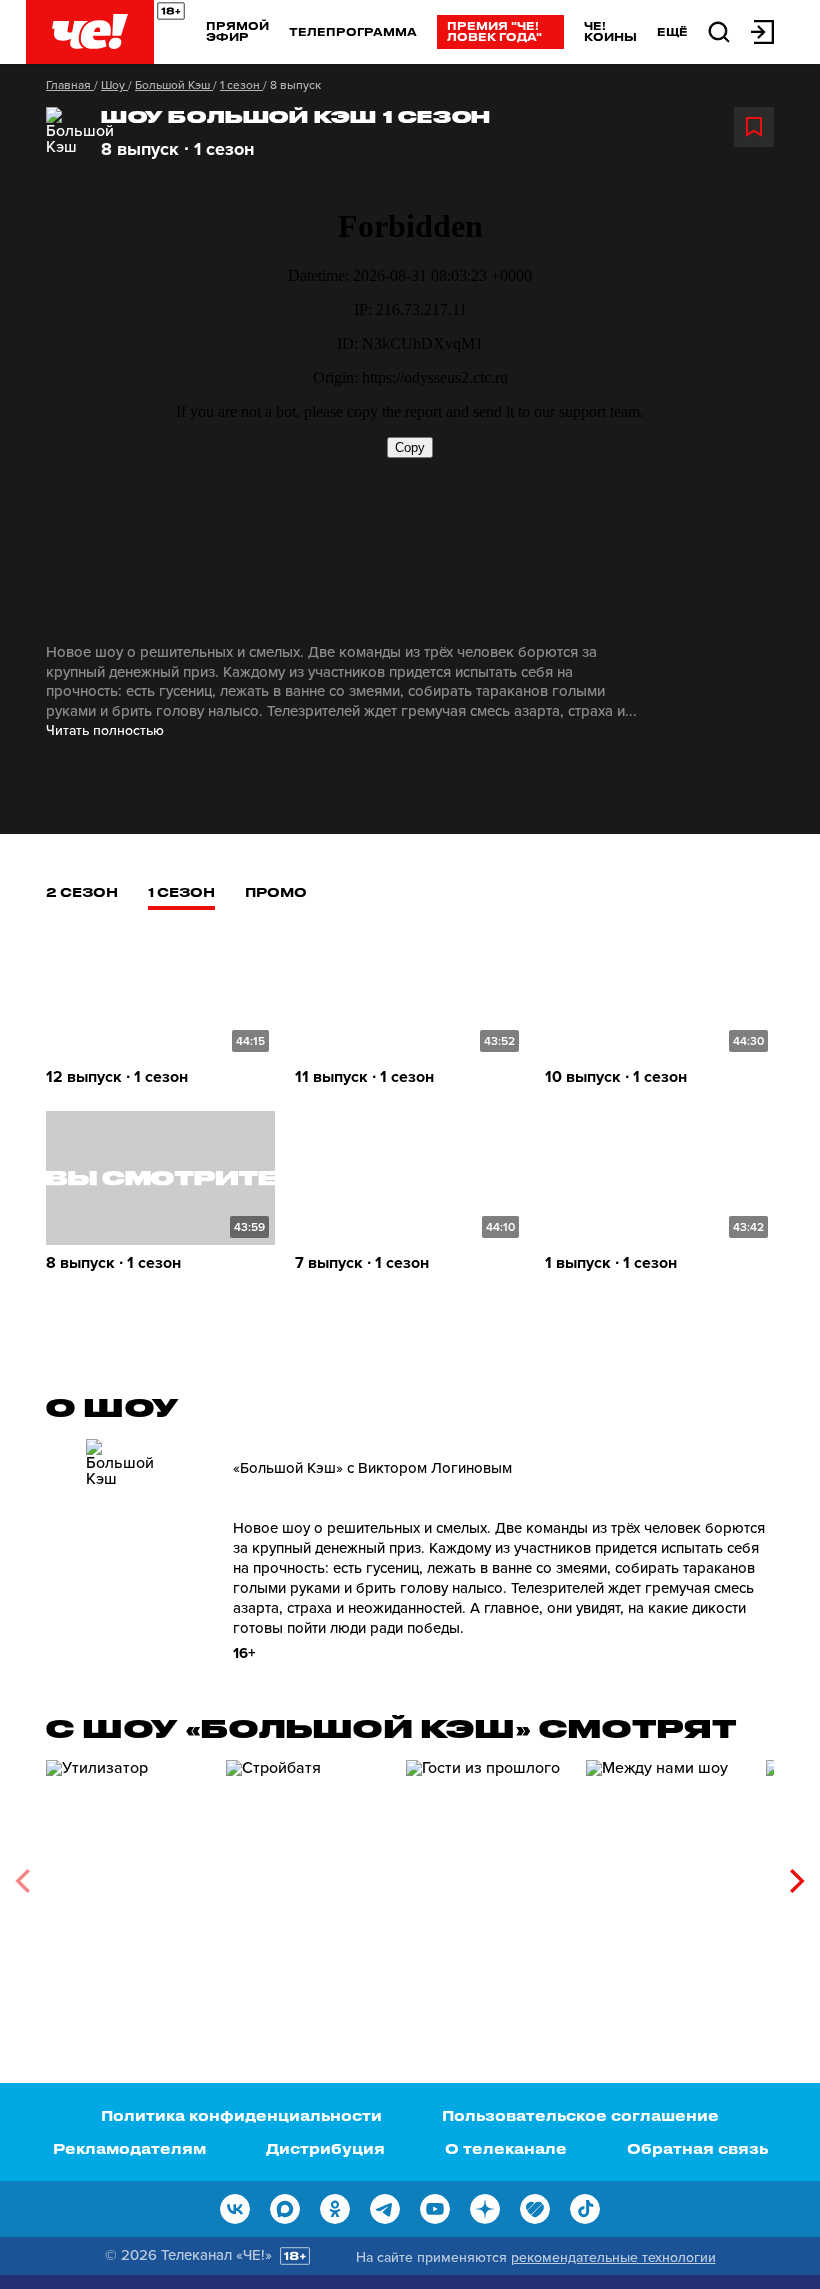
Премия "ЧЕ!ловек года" (494, 31)
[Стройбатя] (306, 1873)
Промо (276, 891)
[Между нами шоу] (666, 1873)
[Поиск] (719, 30)
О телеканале (506, 2148)
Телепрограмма (353, 31)
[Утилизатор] (126, 1873)
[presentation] (22, 1881)
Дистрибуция (325, 2148)
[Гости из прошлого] (486, 1873)
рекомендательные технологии (613, 2257)
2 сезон (82, 891)
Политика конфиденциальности (241, 2115)
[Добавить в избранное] (754, 127)
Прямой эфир (237, 31)
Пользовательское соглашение (580, 2115)
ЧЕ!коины (610, 31)
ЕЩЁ (672, 32)
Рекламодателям (129, 2148)
